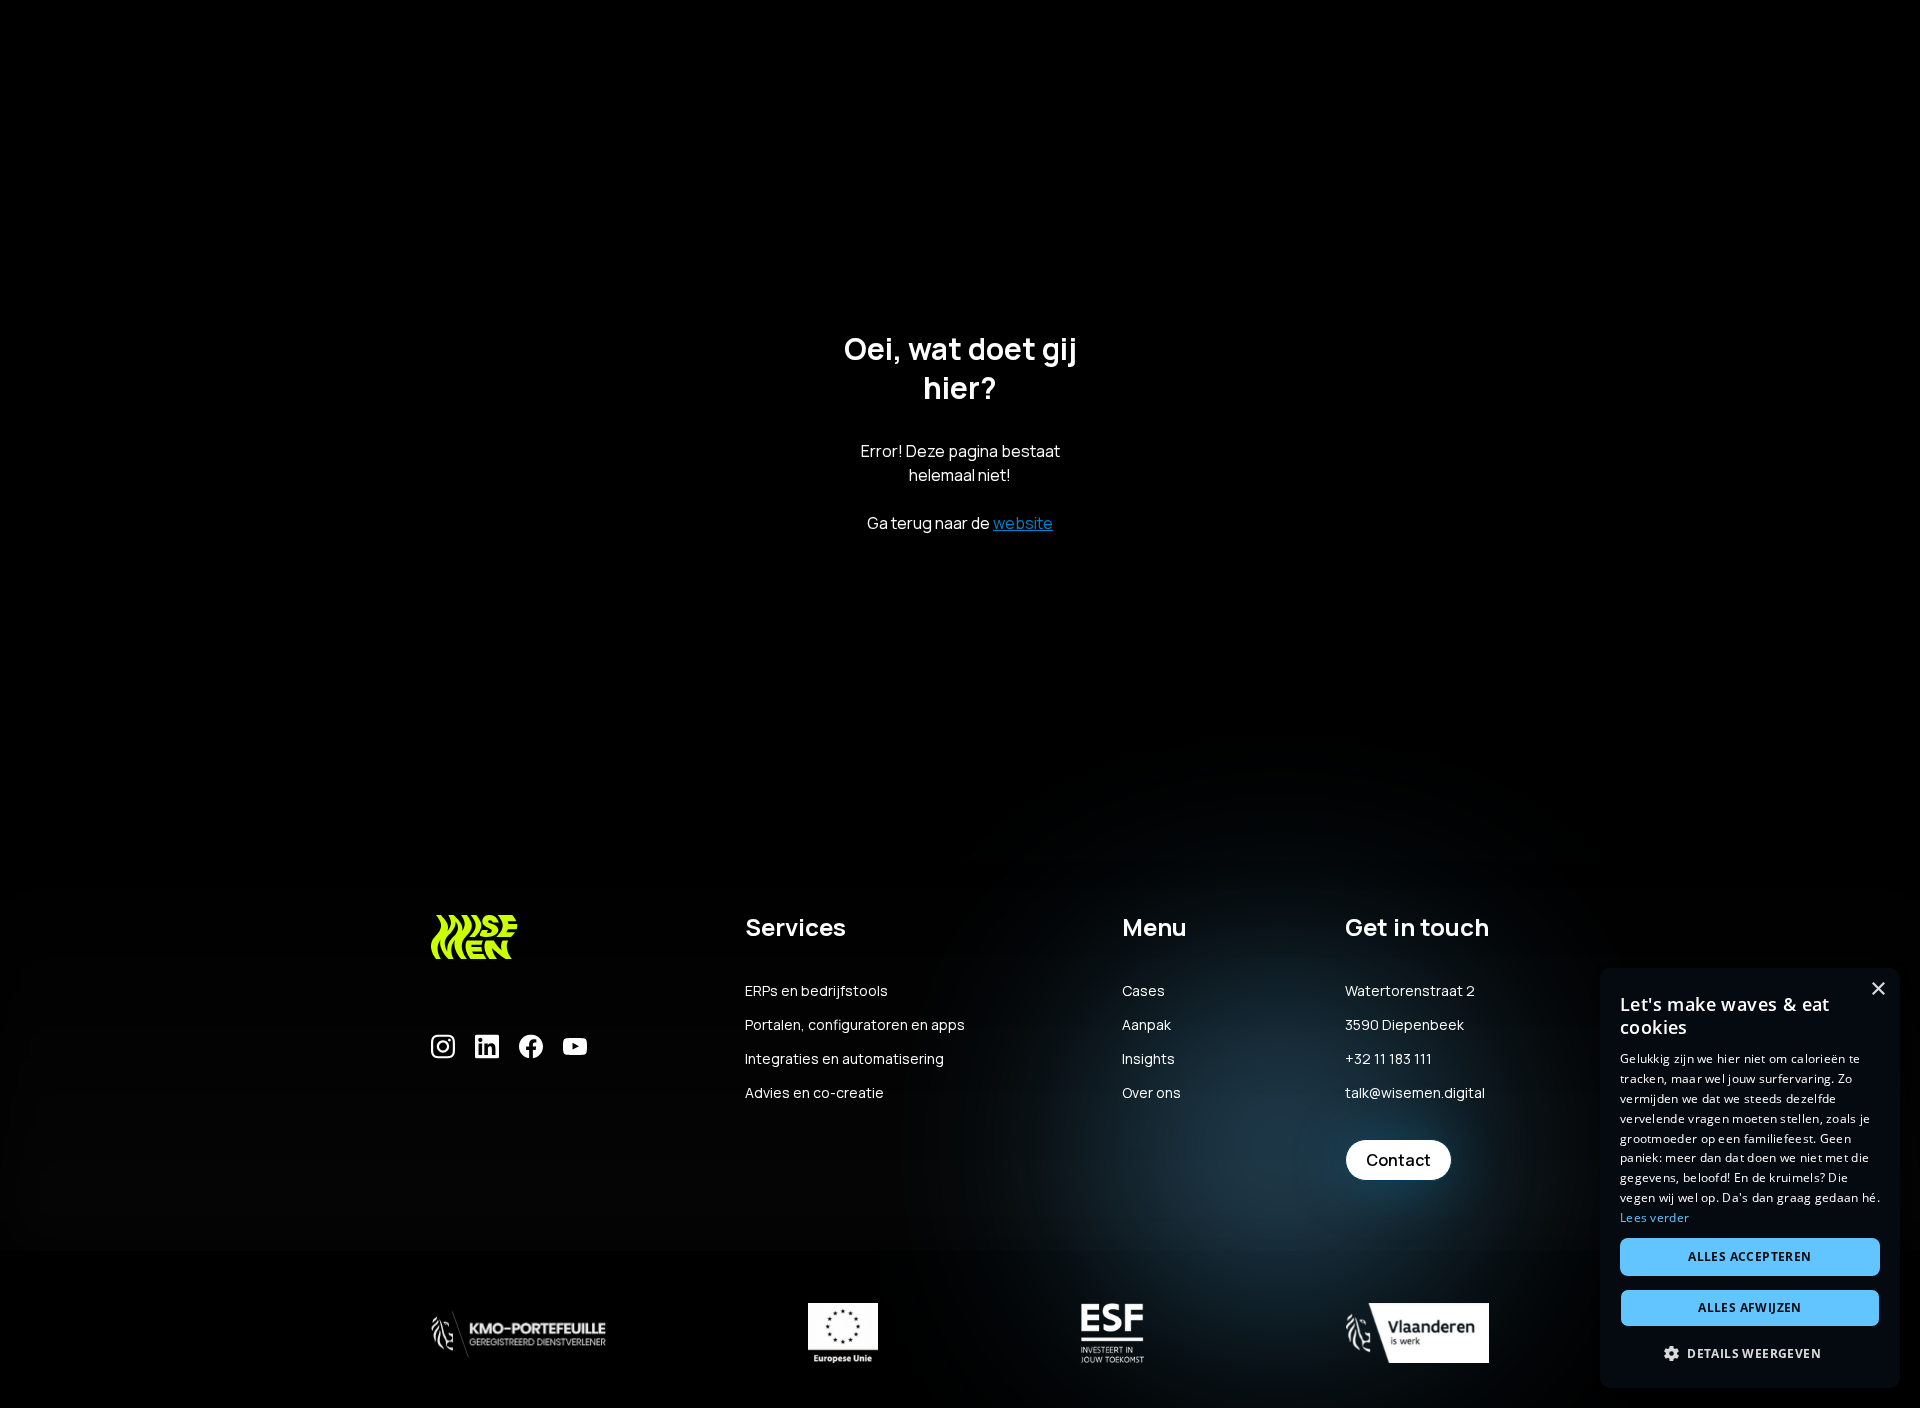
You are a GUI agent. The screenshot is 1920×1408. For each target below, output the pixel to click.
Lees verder (1654, 1217)
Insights (1148, 1059)
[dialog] (1750, 1178)
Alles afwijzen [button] (1750, 1307)
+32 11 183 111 (1388, 1059)
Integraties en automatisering (844, 1059)
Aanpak (1146, 1025)
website (1023, 523)
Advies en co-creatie (814, 1093)
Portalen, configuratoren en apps (855, 1025)
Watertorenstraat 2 (1410, 991)
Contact (1398, 1160)
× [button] (1877, 989)
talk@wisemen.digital (1415, 1093)
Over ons (1151, 1093)
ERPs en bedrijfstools (816, 991)
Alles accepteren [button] (1749, 1256)
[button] (1750, 1354)
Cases (1143, 991)
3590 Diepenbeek (1404, 1025)
